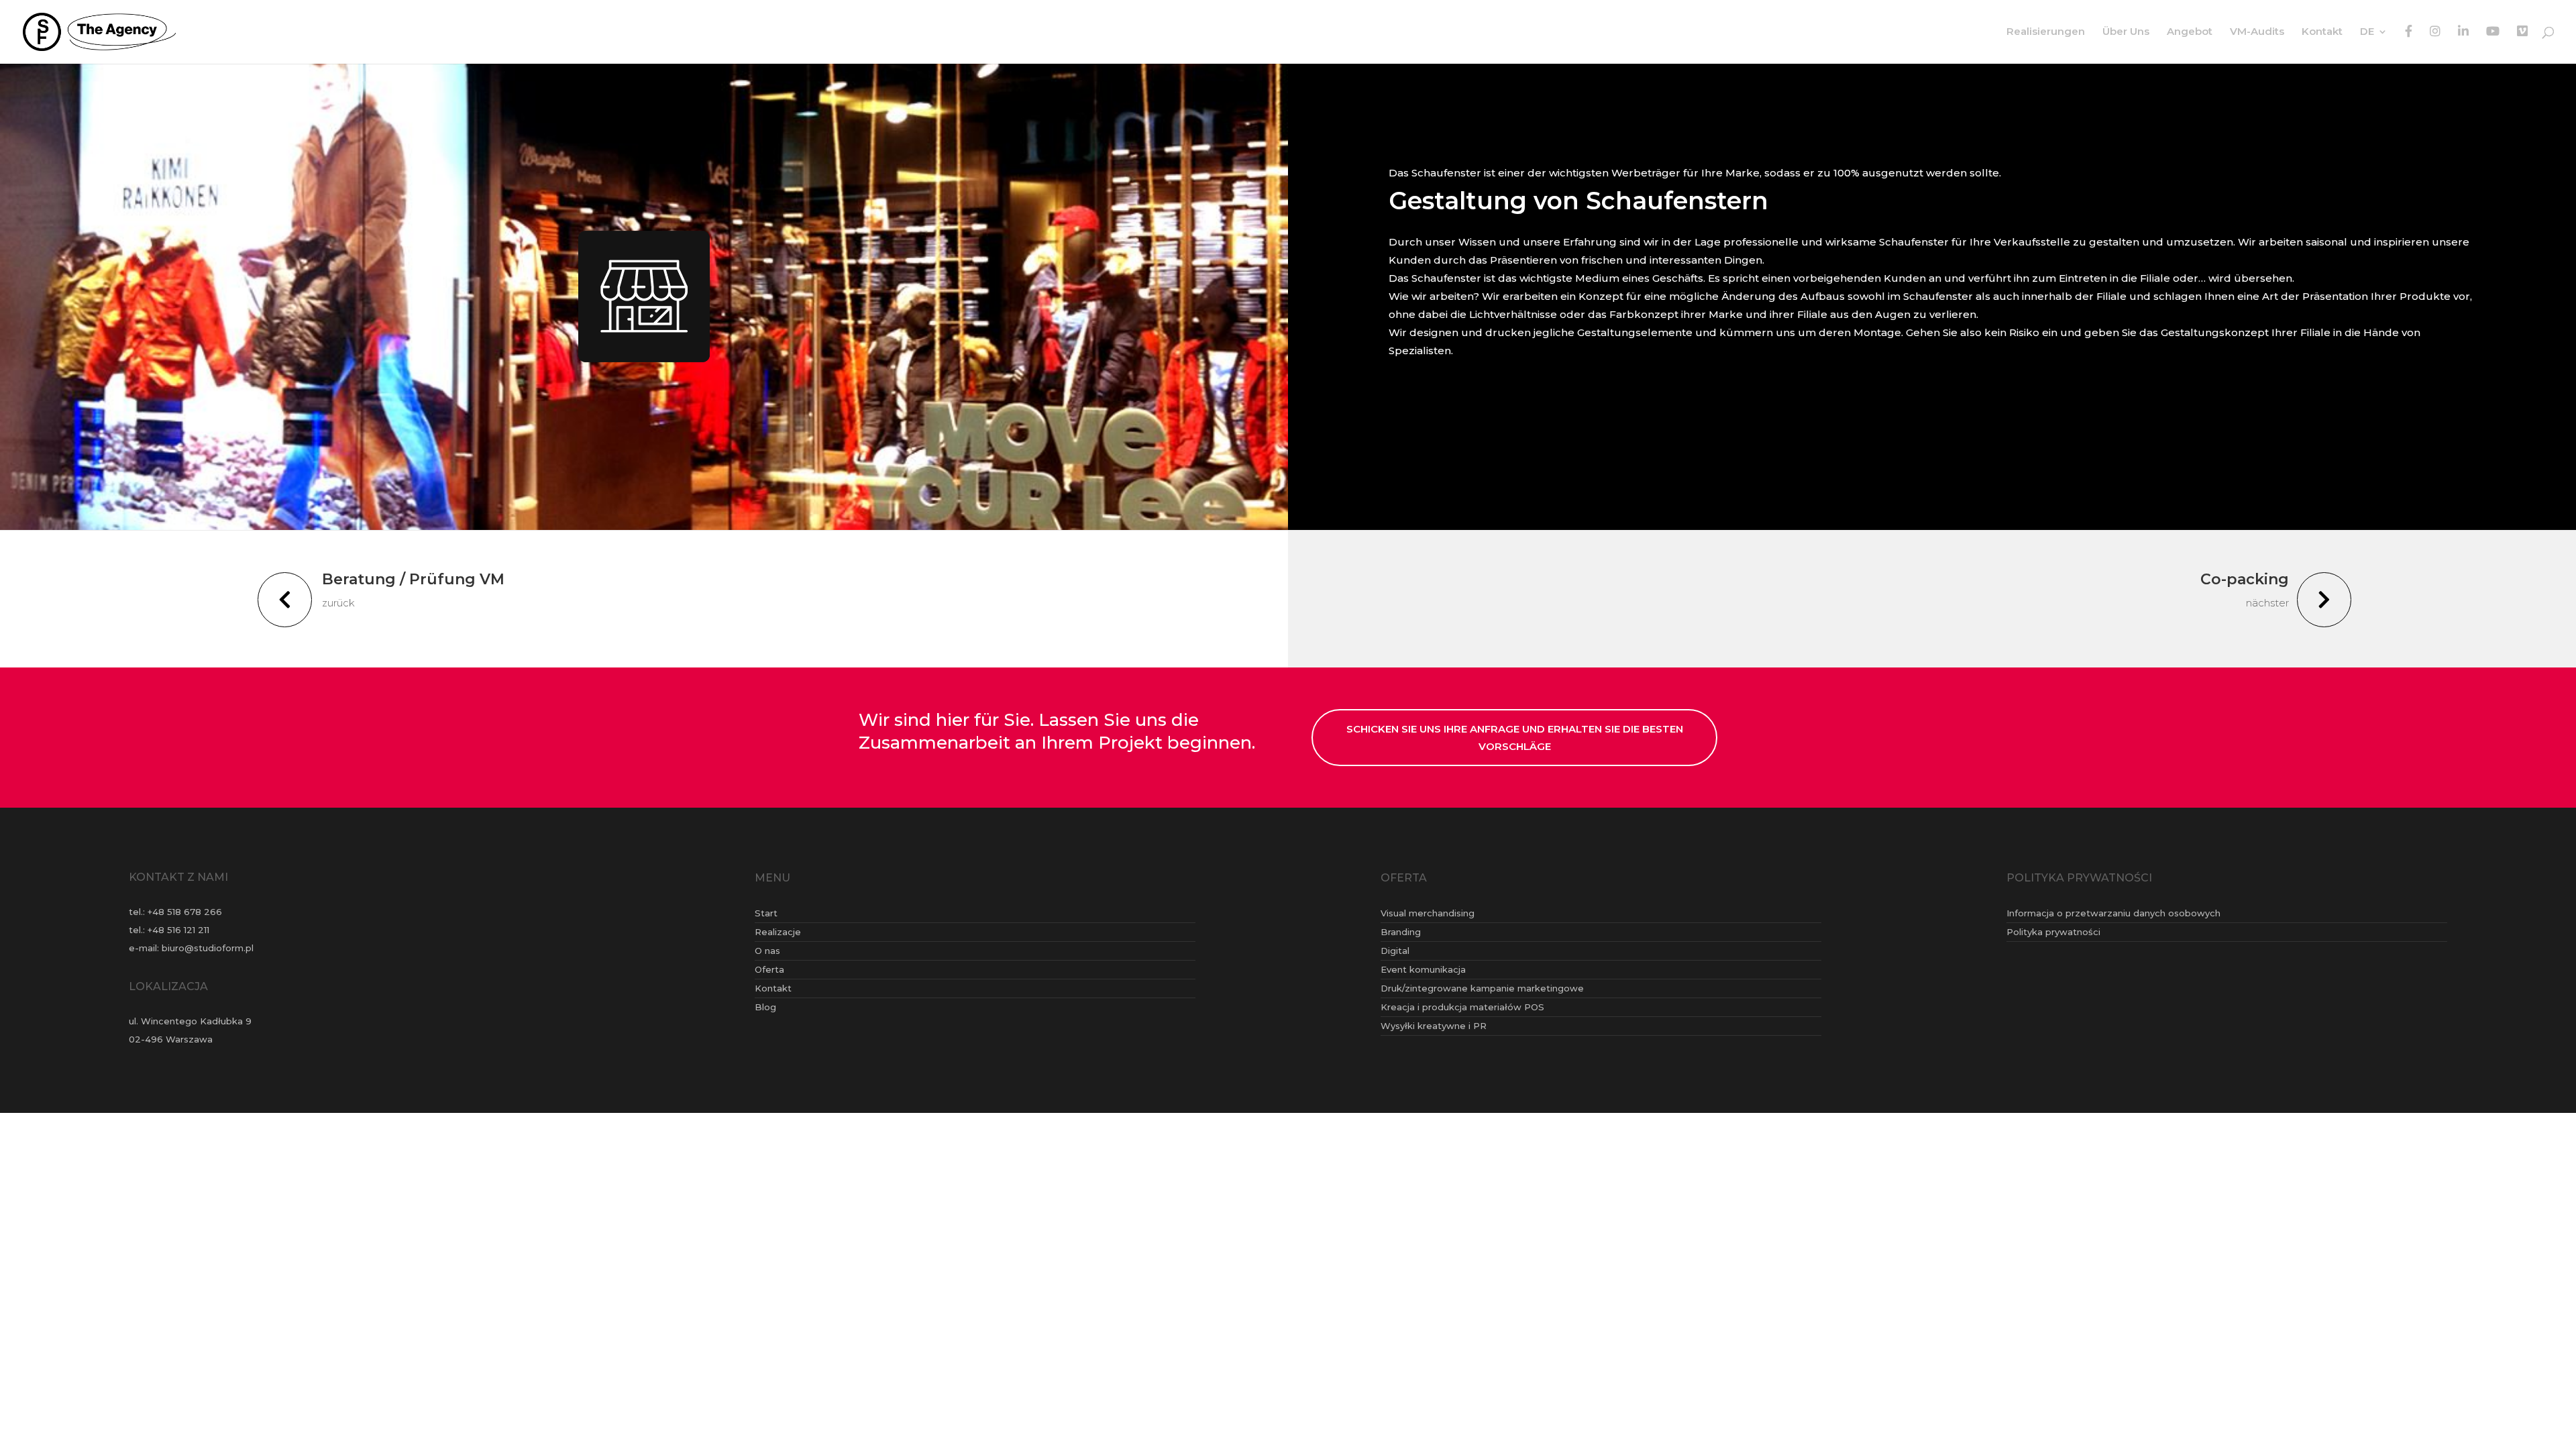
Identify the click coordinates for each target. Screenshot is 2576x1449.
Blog (765, 1007)
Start (766, 913)
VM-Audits (2257, 32)
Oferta (769, 969)
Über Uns (2126, 32)
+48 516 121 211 (178, 930)
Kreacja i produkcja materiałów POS (1462, 1007)
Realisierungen (2046, 32)
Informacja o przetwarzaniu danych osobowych (2113, 913)
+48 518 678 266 (185, 912)
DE (2367, 32)
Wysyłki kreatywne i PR (1434, 1026)
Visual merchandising (1428, 913)
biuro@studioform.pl (208, 948)
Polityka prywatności (2053, 932)
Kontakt (2322, 32)
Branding (1401, 932)
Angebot (2190, 32)
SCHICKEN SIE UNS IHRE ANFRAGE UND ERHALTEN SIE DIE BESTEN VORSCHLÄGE (1515, 738)
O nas (767, 951)
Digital (1395, 951)
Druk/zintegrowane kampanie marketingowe (1482, 988)
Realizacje (778, 932)
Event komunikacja (1423, 969)
